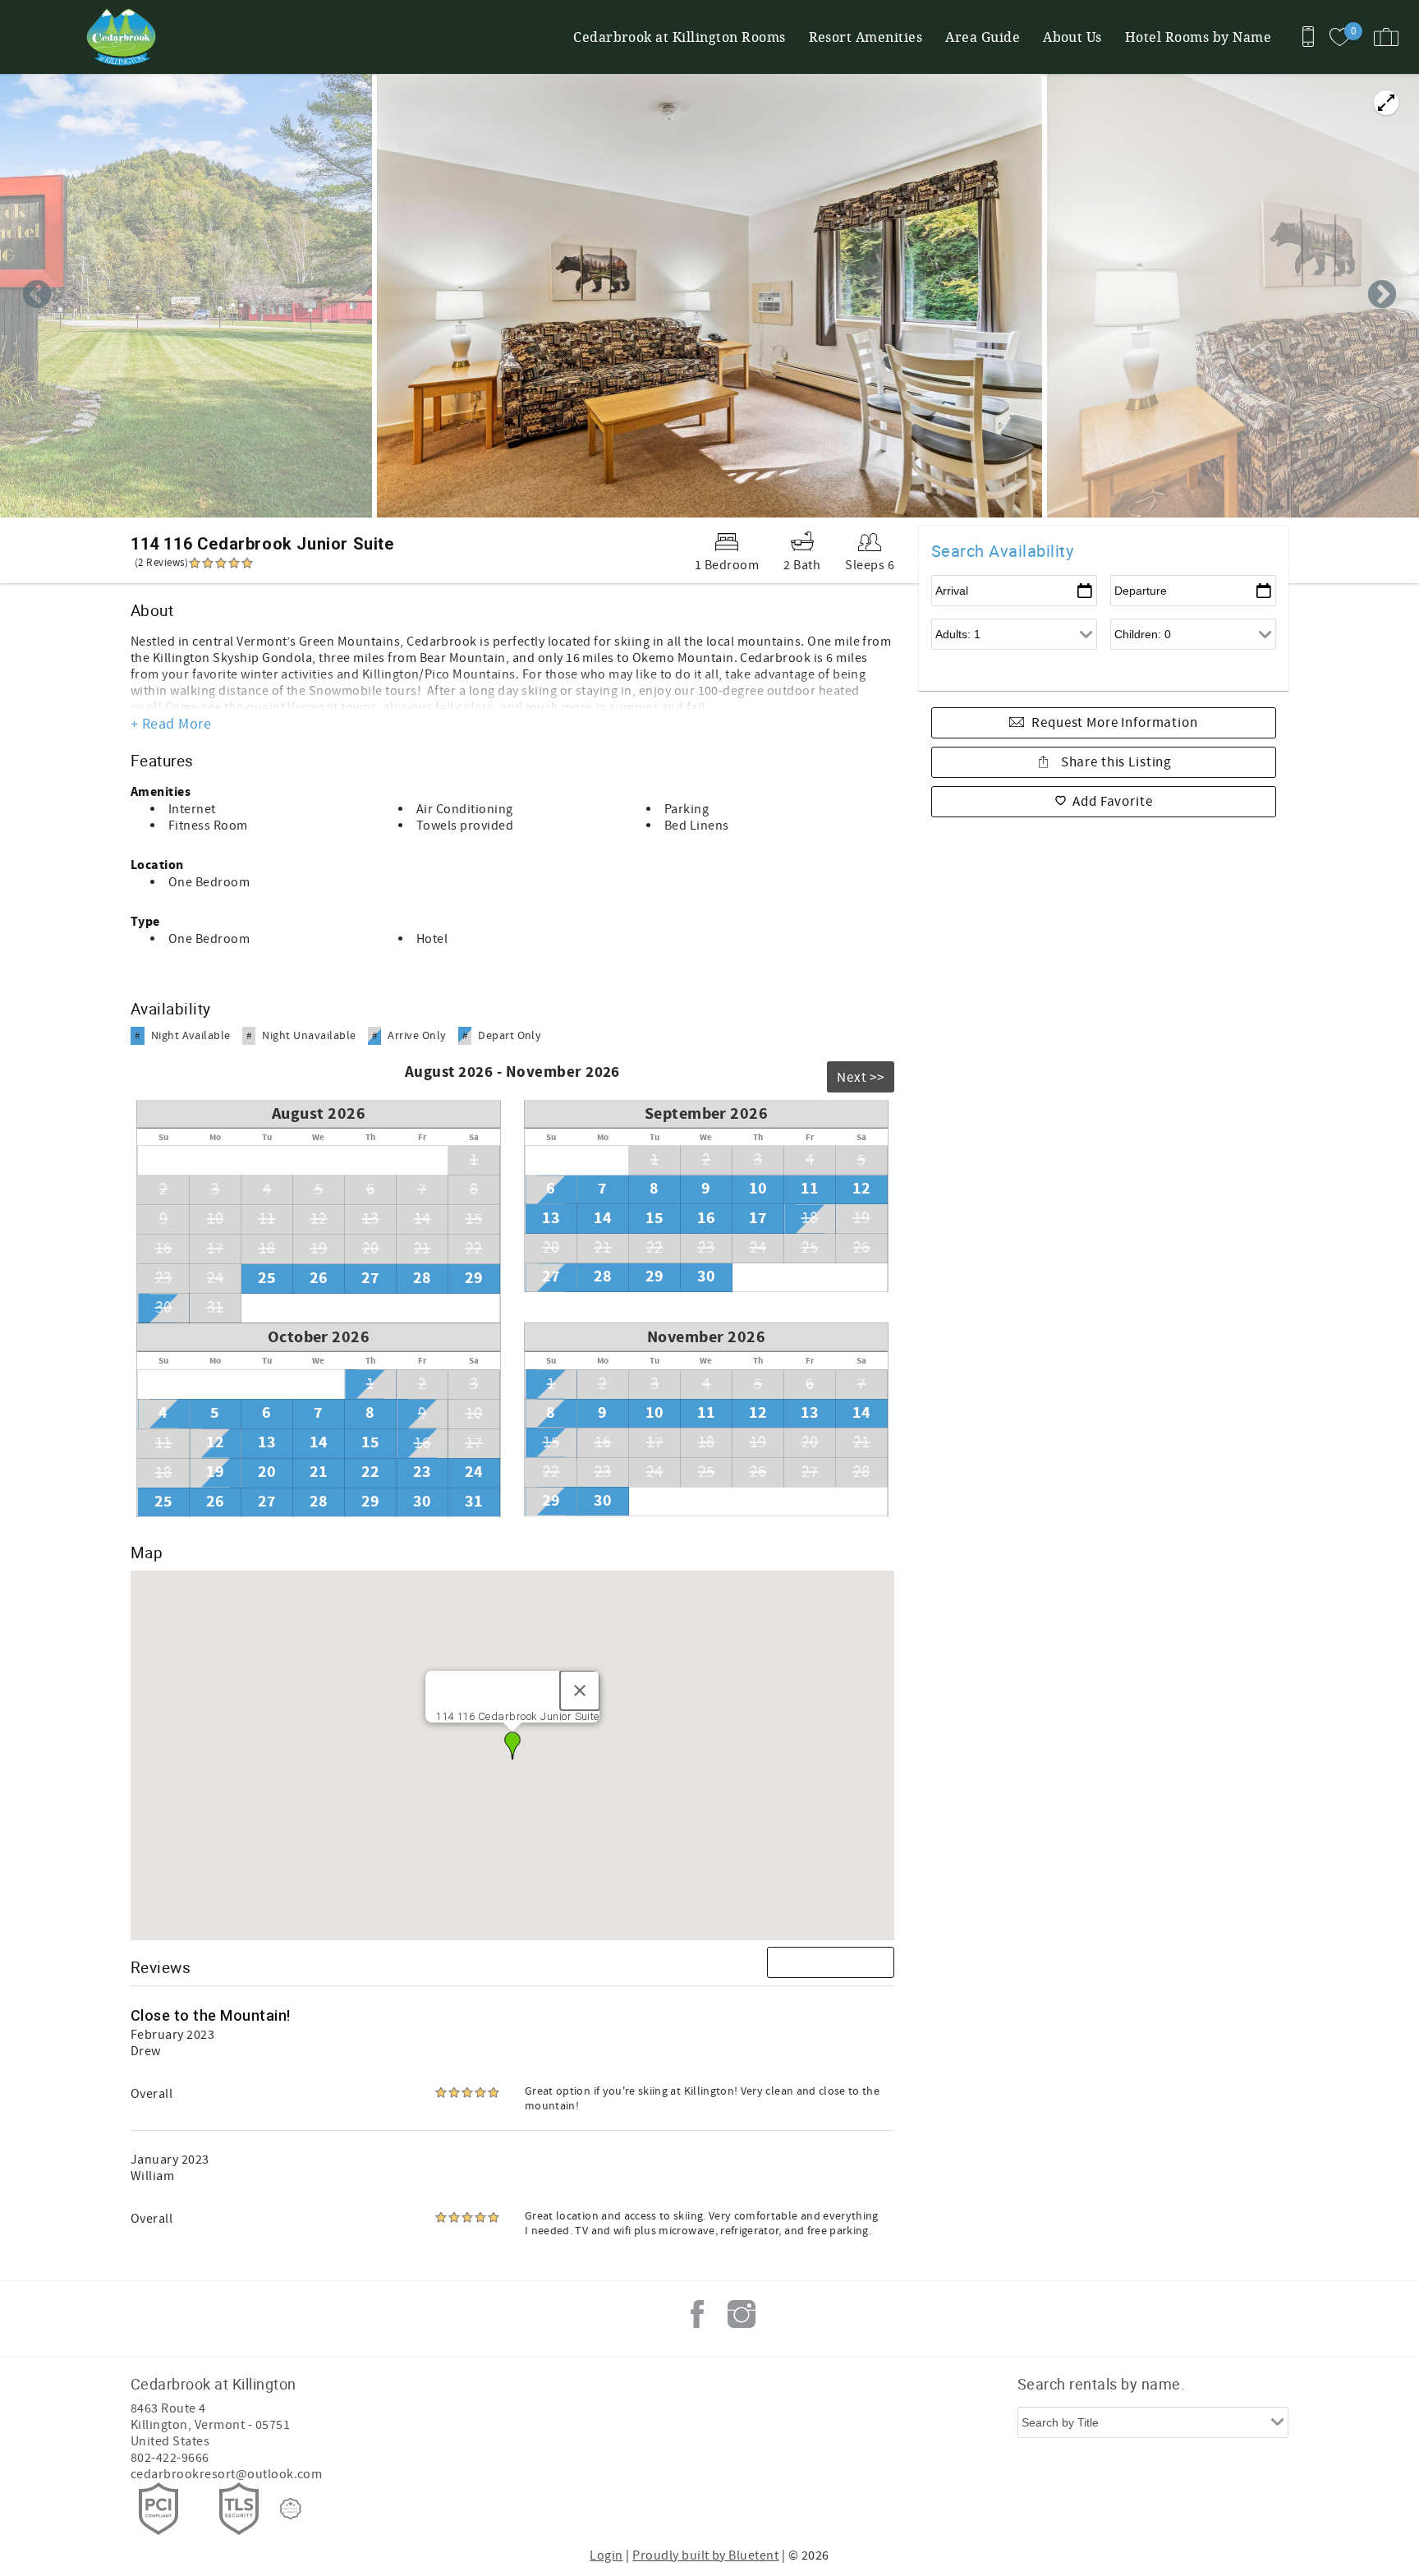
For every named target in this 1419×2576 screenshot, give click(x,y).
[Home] (125, 37)
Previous (37, 296)
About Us (1072, 37)
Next (1382, 296)
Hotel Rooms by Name (1198, 37)
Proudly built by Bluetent (705, 2555)
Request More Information (1114, 723)
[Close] (580, 1690)
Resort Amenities (866, 37)
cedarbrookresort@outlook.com (226, 2474)
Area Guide (983, 37)
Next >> (861, 1078)
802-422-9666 (170, 2458)
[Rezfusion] (291, 2509)
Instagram (742, 2314)
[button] (512, 1746)
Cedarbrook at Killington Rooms (679, 37)
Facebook (697, 2314)
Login (606, 2555)
